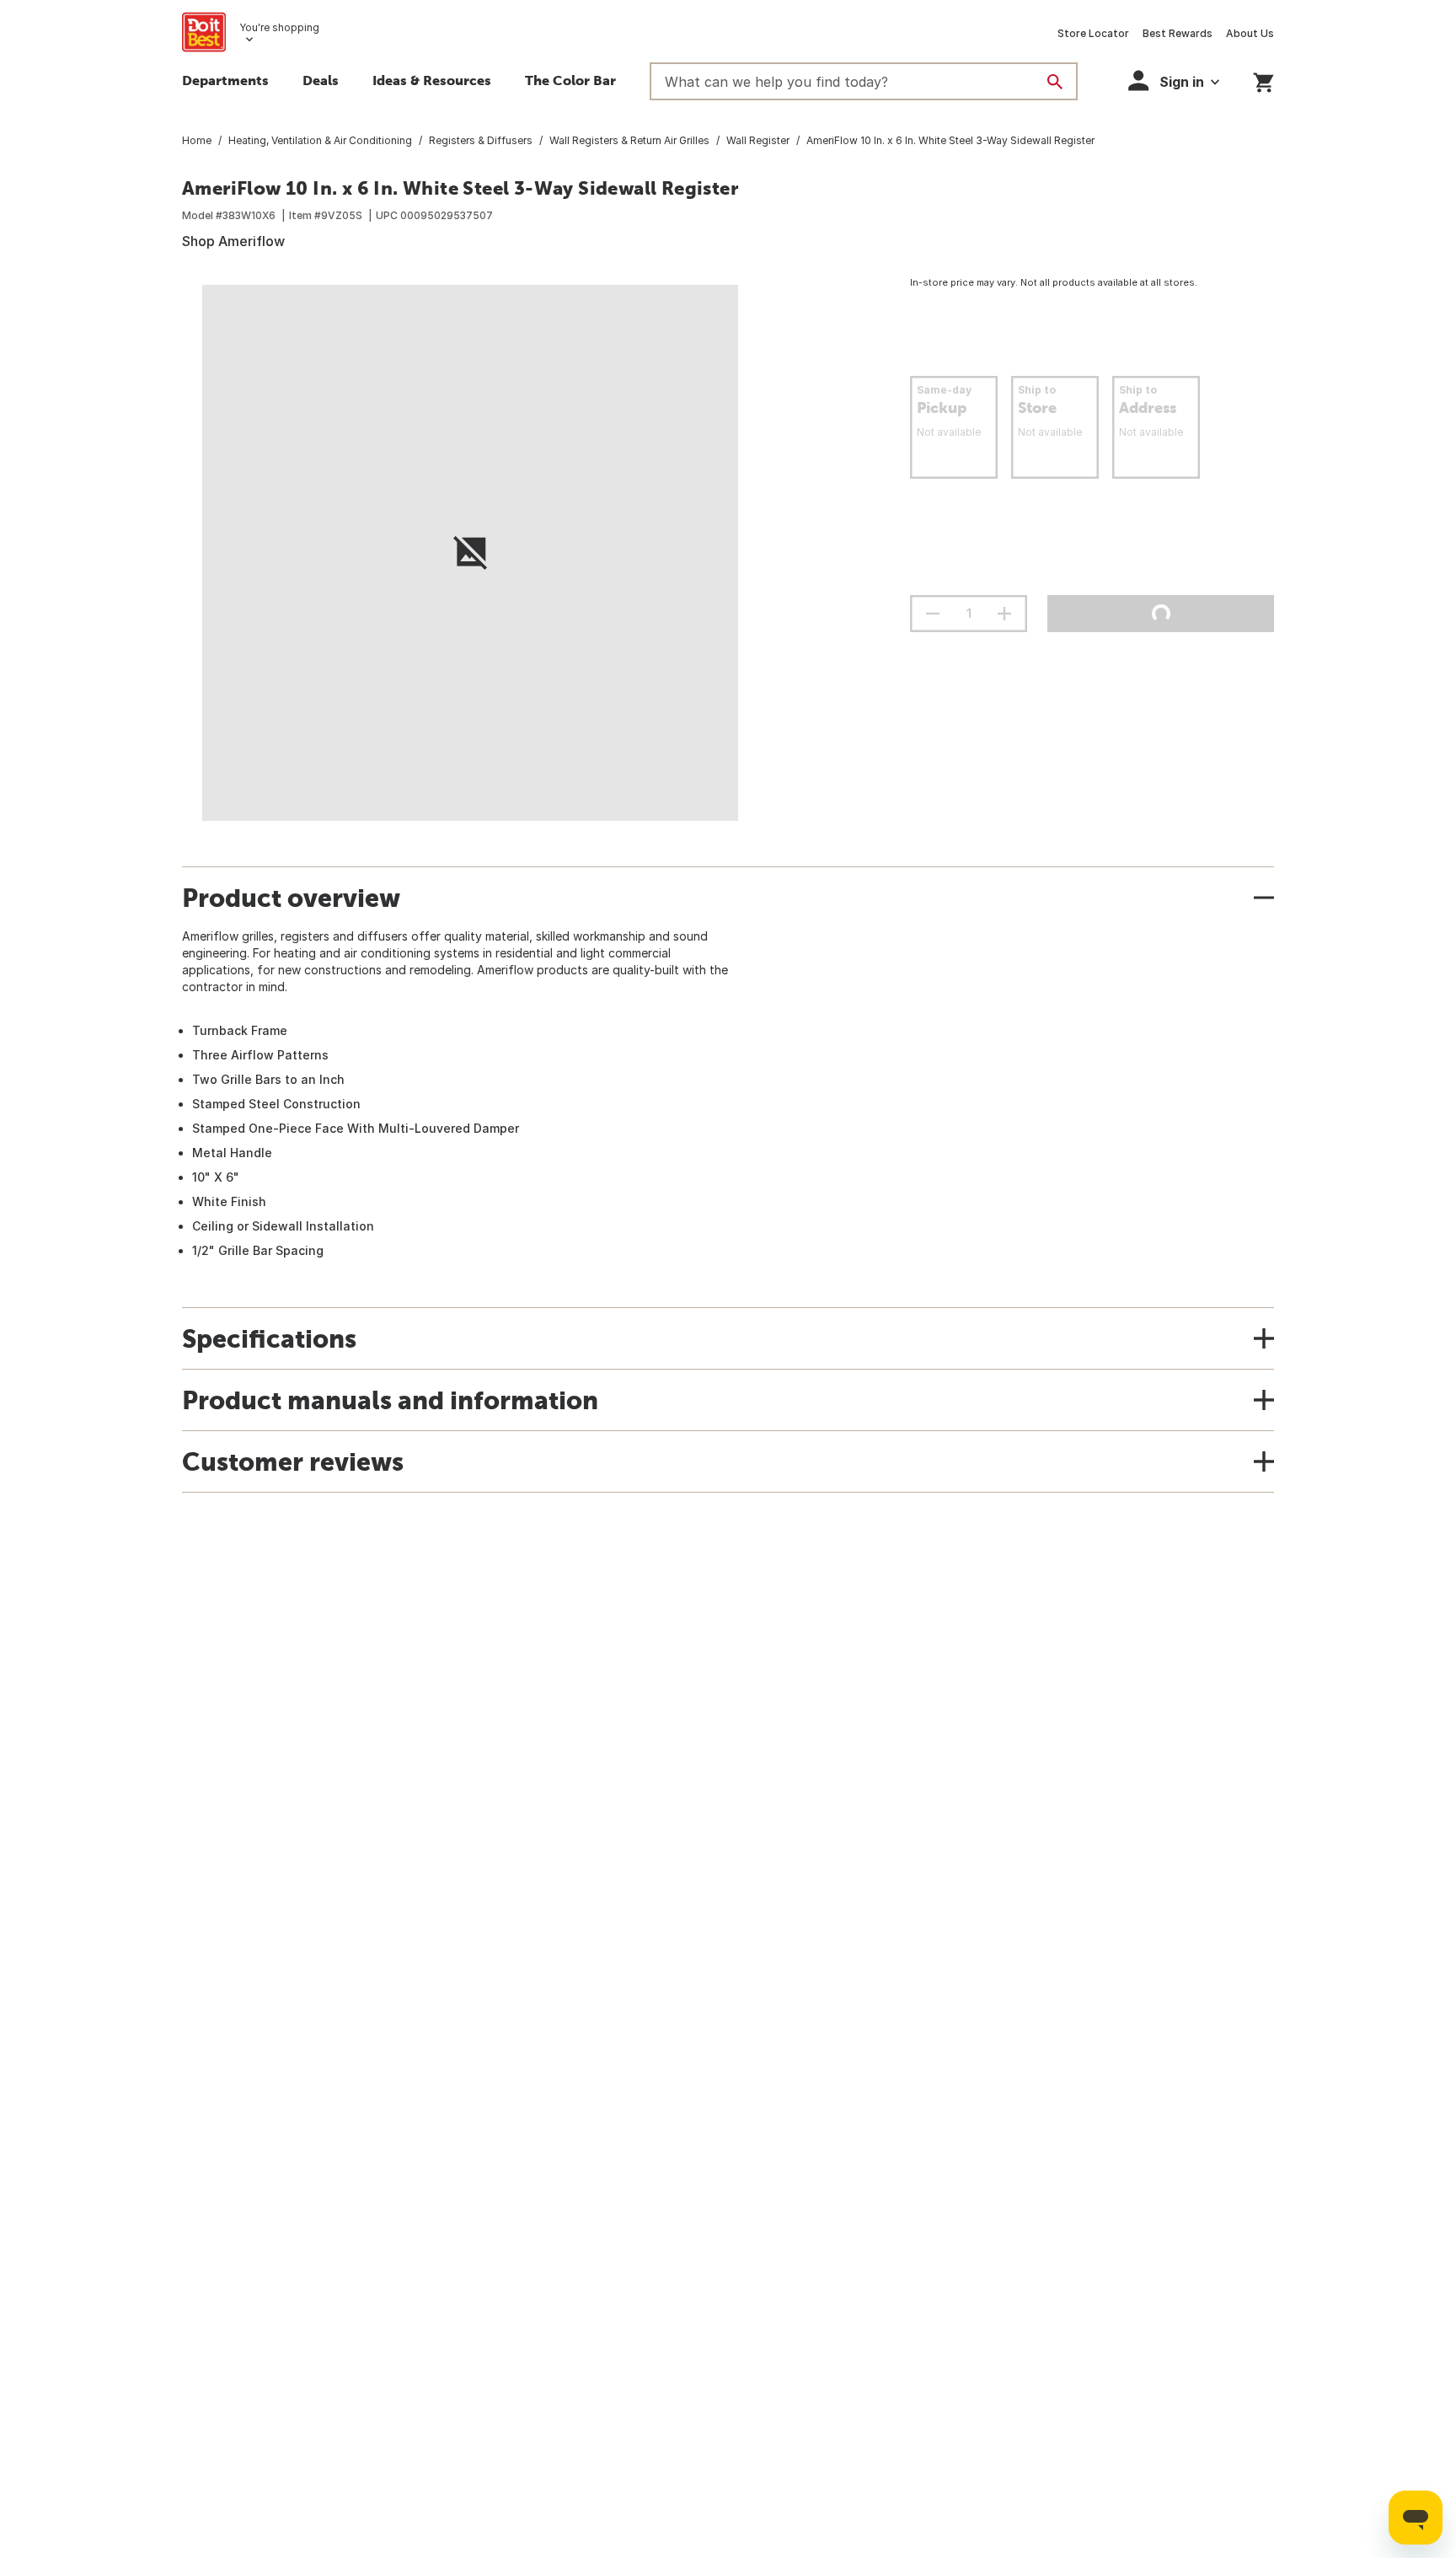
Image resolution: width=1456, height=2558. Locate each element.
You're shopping (279, 27)
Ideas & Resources (432, 80)
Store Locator (1093, 33)
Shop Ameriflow (233, 241)
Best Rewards (1178, 33)
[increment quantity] (1004, 614)
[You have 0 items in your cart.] (1263, 80)
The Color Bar (570, 80)
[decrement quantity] (933, 614)
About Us (1250, 33)
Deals (321, 80)
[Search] (1055, 82)
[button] (1174, 80)
